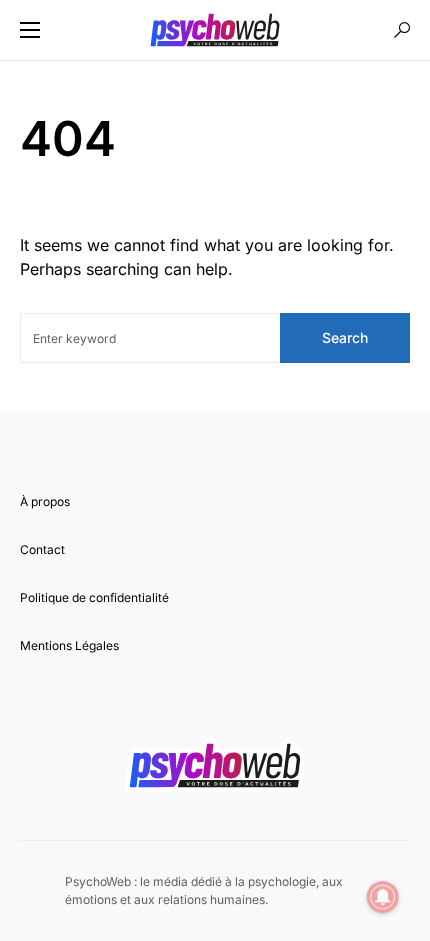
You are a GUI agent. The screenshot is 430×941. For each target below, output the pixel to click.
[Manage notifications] (383, 897)
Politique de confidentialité (94, 597)
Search (345, 337)
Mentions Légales (69, 645)
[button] (30, 30)
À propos (45, 501)
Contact (42, 549)
